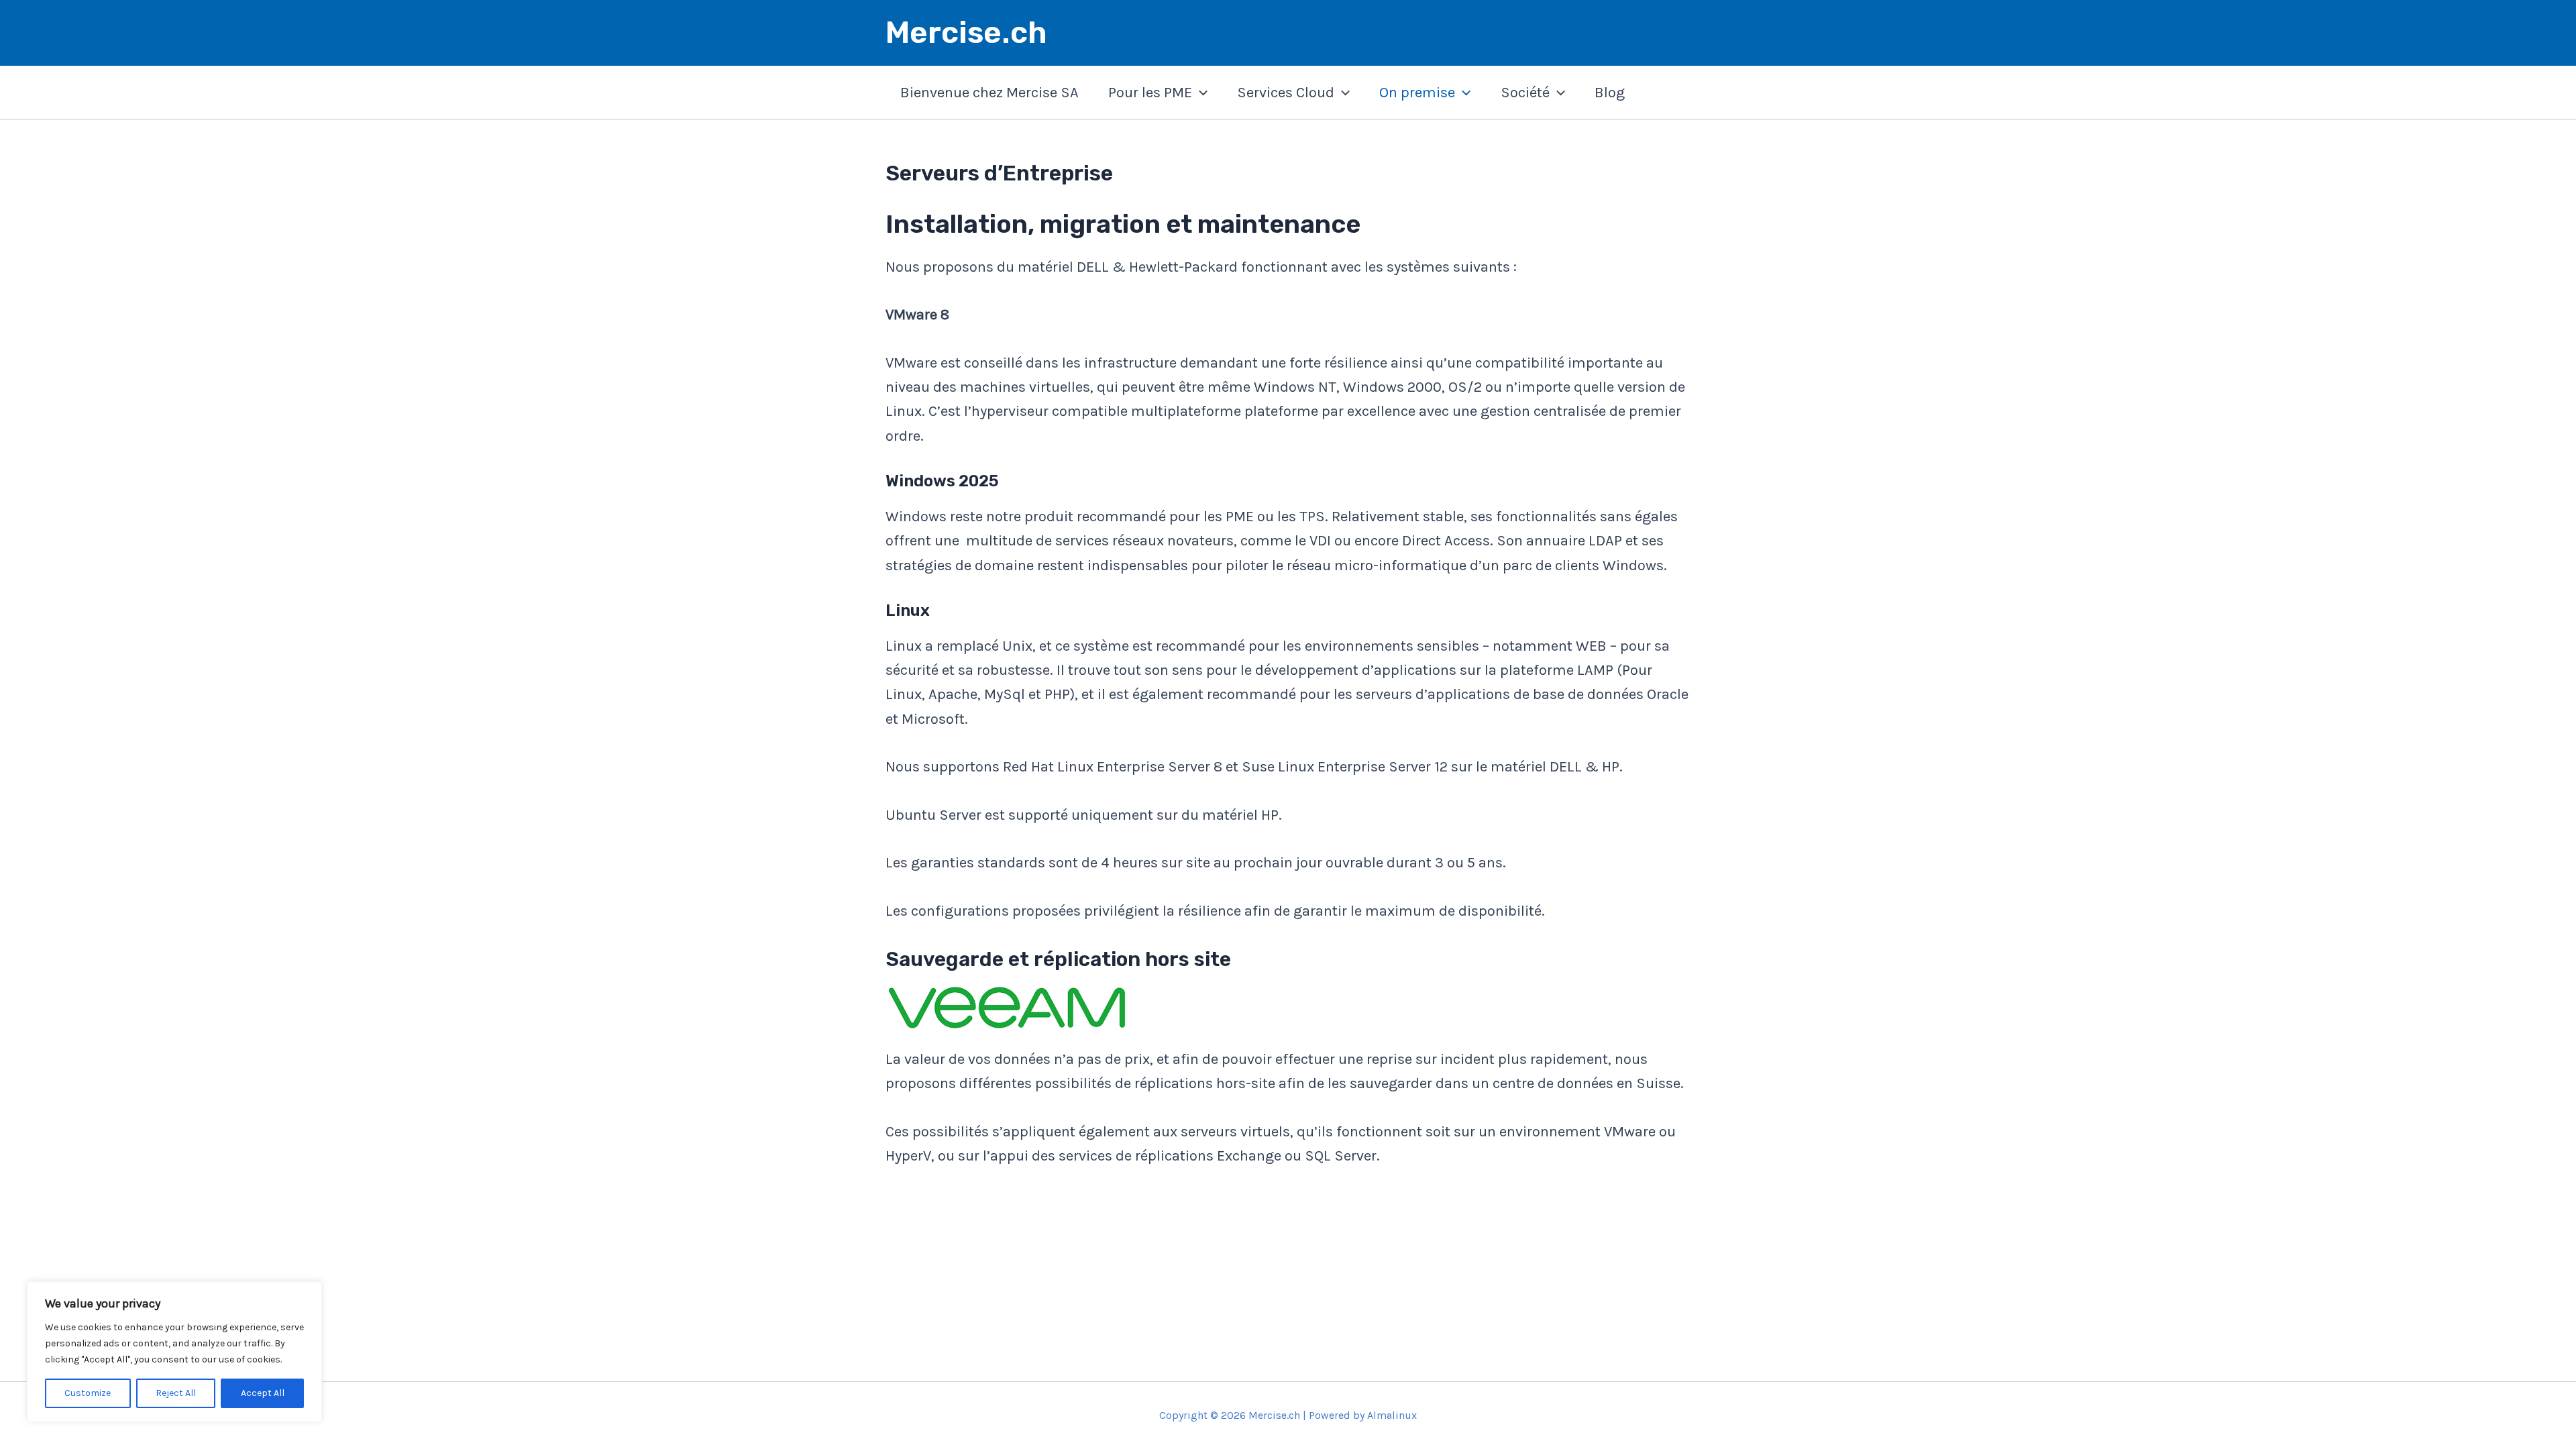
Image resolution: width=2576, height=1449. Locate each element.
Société (1525, 93)
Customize (88, 1393)
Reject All (176, 1393)
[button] (1200, 93)
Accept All (263, 1393)
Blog (1610, 93)
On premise (1417, 93)
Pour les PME (1150, 93)
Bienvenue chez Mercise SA (989, 93)
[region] (174, 1352)
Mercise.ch (966, 33)
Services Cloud (1286, 93)
